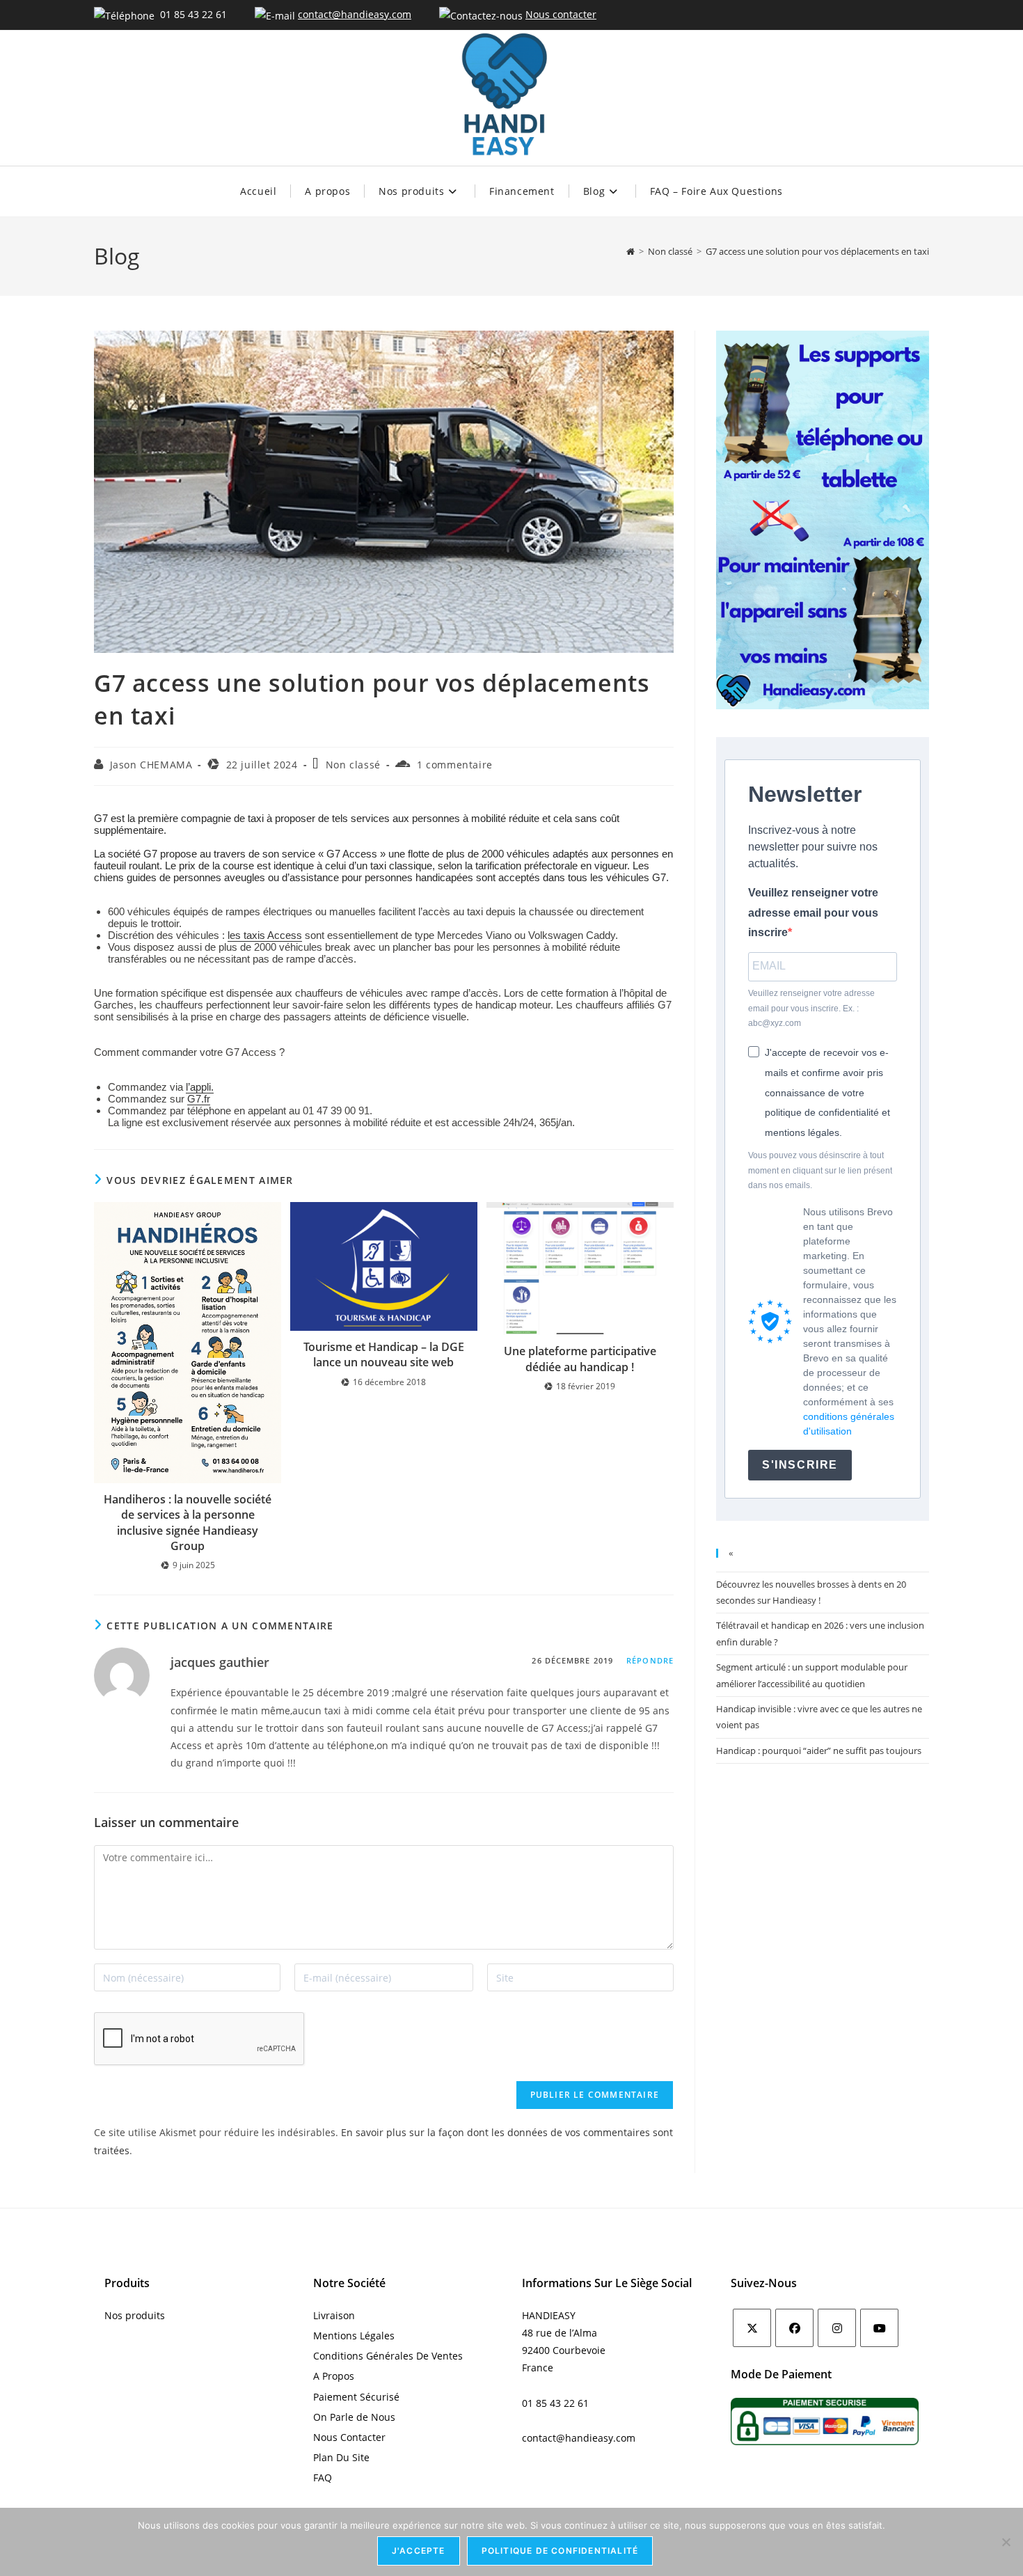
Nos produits (135, 2315)
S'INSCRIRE (800, 1465)
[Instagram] (837, 2328)
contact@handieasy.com (355, 14)
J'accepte (419, 2551)
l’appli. (200, 1087)
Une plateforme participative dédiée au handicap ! (580, 1359)
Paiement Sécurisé (356, 2397)
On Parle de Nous (354, 2417)
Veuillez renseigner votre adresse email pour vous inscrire (813, 913)
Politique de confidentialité (560, 2551)
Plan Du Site (341, 2457)
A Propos (334, 2376)
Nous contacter (561, 14)
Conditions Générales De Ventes (388, 2356)
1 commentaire (455, 765)
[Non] (1006, 2542)
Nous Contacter (349, 2437)
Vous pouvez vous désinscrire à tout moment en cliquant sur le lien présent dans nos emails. (820, 1170)
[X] (752, 2328)
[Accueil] (631, 251)
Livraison (334, 2315)
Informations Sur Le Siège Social (607, 2283)
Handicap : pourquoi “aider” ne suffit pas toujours (819, 1751)
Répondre (650, 1660)
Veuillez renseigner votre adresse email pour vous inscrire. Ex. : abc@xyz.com (811, 1008)
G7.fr (199, 1099)
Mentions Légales (354, 2336)
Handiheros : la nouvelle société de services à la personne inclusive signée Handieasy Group (188, 1523)
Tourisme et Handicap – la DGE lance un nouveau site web (384, 1354)
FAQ (323, 2478)
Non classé (353, 765)
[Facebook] (794, 2328)
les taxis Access (265, 935)
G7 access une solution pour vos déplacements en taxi (817, 251)
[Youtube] (879, 2328)
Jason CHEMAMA (151, 765)
